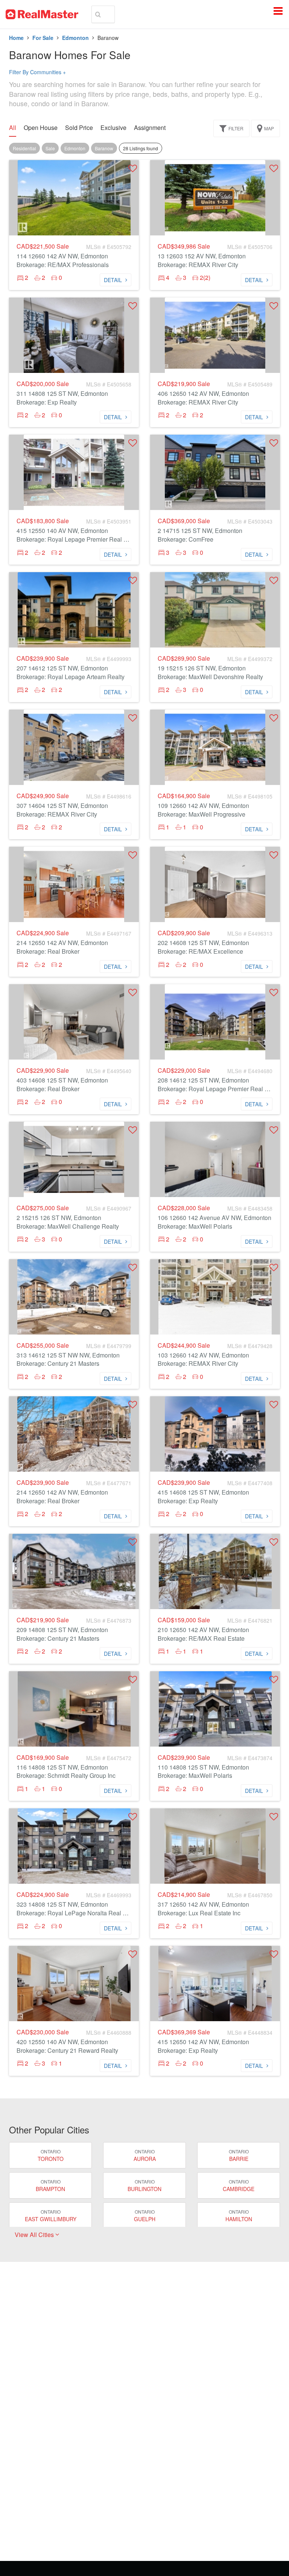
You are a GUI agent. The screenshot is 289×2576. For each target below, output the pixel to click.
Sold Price (79, 128)
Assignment (150, 128)
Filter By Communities (37, 72)
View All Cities (35, 2235)
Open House (41, 128)
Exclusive (113, 128)
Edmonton (75, 38)
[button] (133, 168)
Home (16, 38)
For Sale (43, 38)
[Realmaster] (42, 14)
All (13, 128)
